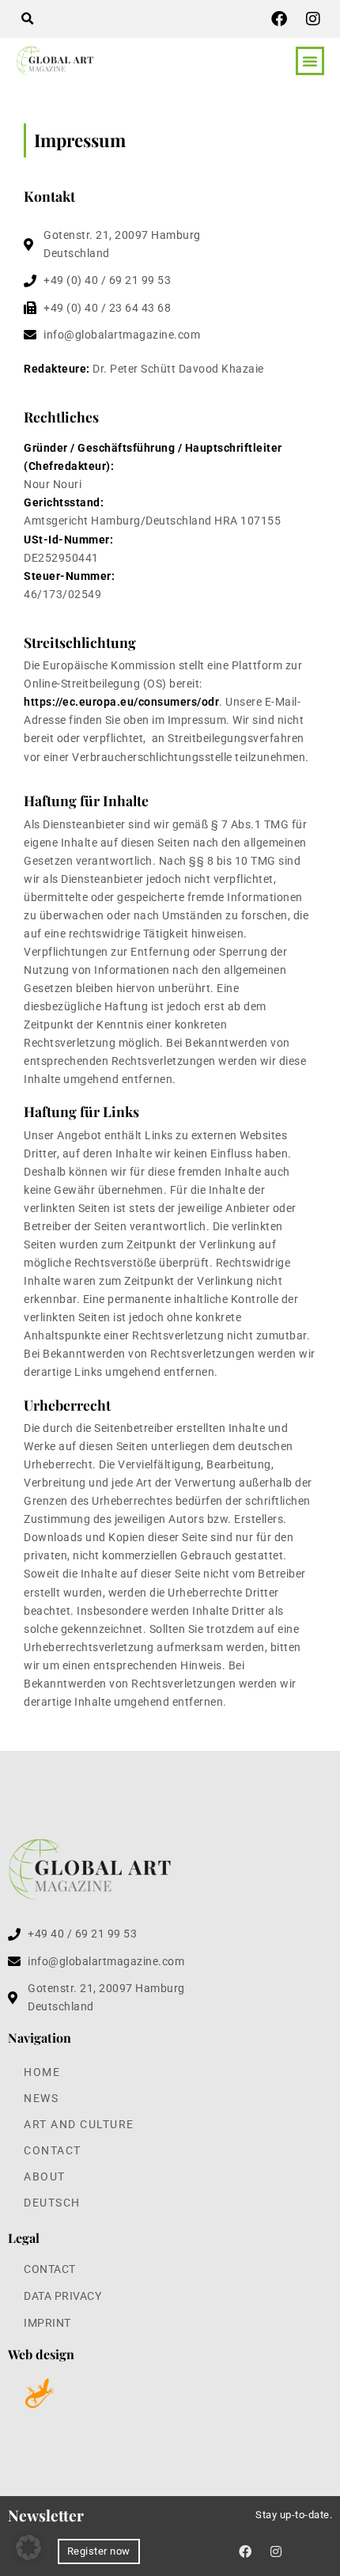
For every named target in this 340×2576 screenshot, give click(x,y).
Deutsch (52, 2203)
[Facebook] (279, 19)
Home (42, 2072)
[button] (27, 19)
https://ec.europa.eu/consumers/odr (121, 702)
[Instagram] (313, 19)
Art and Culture (79, 2125)
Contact (53, 2151)
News (41, 2099)
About (45, 2177)
